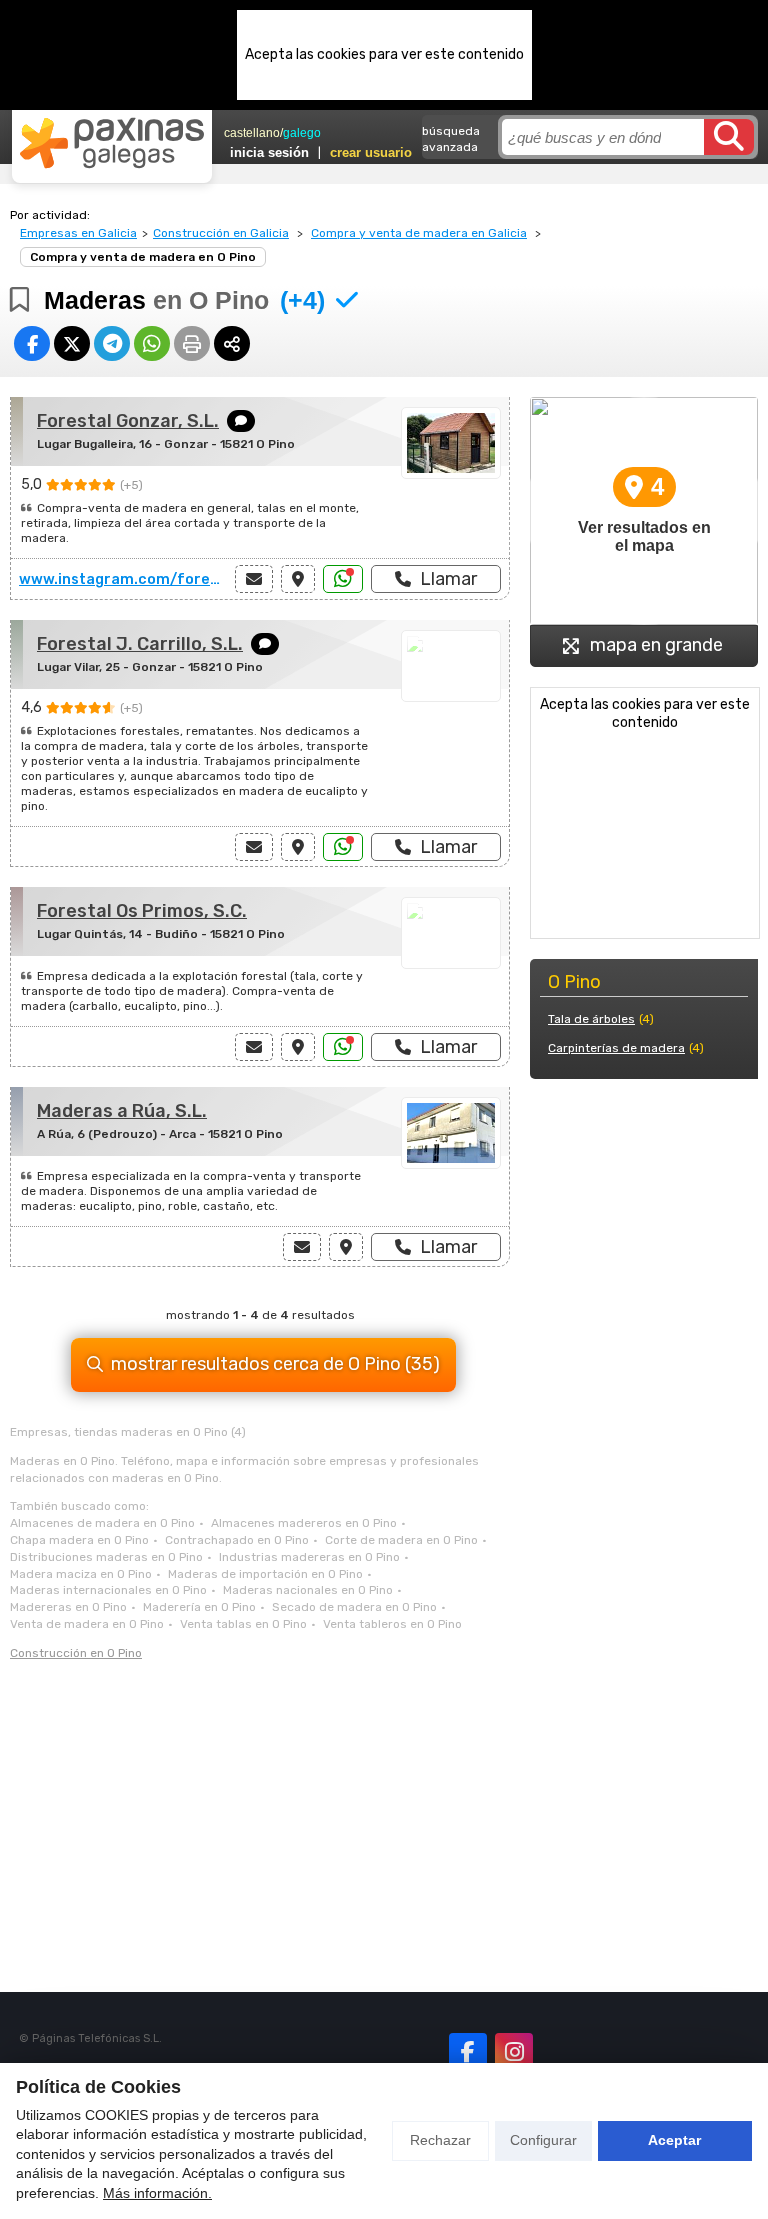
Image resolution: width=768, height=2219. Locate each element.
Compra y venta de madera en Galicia (419, 233)
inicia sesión (269, 152)
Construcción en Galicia (221, 233)
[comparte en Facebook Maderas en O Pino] (32, 343)
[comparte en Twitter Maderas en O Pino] (72, 343)
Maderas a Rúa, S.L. (122, 1111)
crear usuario (371, 152)
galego (302, 133)
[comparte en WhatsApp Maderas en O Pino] (152, 343)
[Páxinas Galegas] (112, 143)
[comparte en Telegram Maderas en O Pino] (112, 343)
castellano (252, 133)
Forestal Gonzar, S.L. (128, 421)
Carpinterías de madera (616, 1048)
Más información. (157, 2193)
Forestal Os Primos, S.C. (142, 911)
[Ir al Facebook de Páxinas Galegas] (468, 2052)
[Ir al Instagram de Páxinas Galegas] (514, 2052)
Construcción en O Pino (76, 1653)
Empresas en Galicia (78, 233)
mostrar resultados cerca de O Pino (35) (275, 1364)
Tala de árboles (591, 1019)
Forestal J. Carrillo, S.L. (140, 644)
